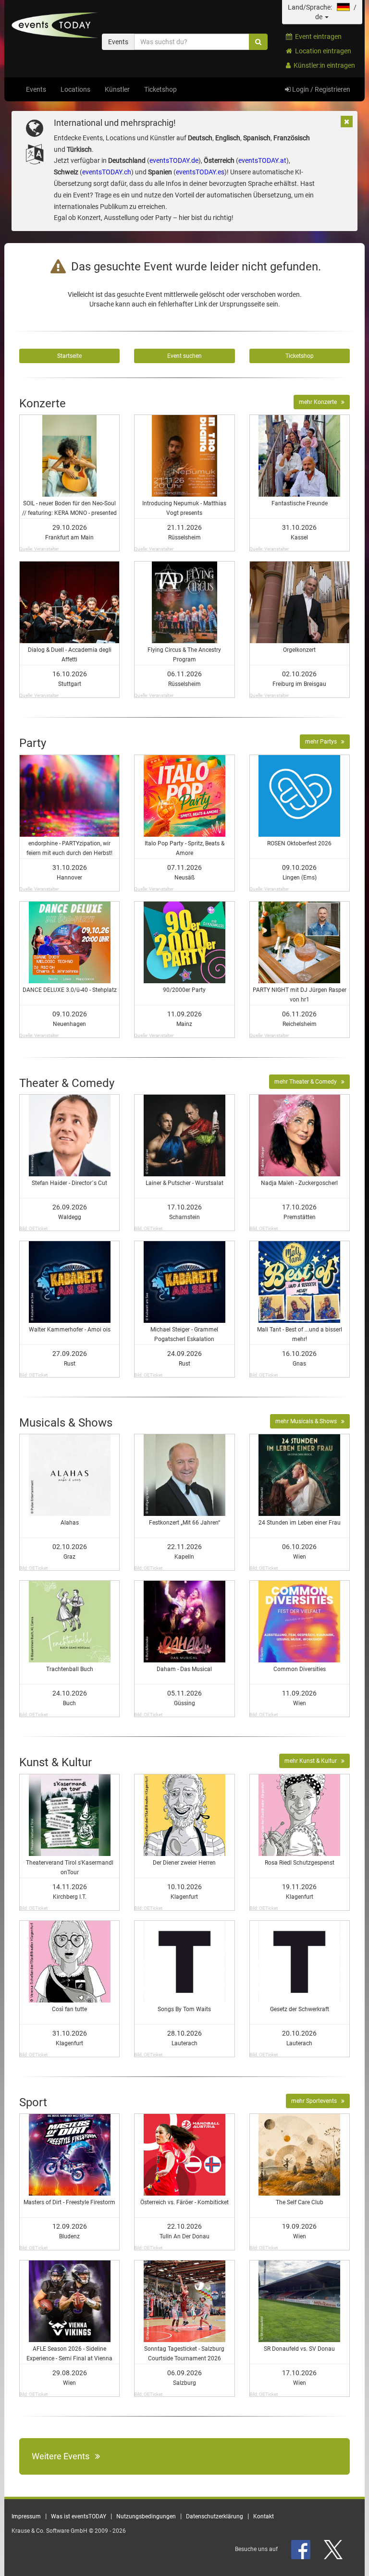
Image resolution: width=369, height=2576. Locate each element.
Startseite (69, 356)
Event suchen (184, 356)
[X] (334, 2549)
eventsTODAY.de (174, 160)
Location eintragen (322, 51)
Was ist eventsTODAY (79, 2516)
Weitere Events (63, 2456)
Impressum (26, 2516)
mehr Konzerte (320, 402)
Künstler (117, 89)
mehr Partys (323, 742)
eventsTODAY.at (262, 160)
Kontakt (264, 2516)
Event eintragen (317, 37)
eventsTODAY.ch (107, 172)
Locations (75, 89)
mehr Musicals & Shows (308, 1421)
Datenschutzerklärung (215, 2516)
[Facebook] (301, 2549)
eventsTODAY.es (200, 172)
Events (36, 89)
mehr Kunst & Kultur (313, 1761)
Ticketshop (160, 89)
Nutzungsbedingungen (146, 2516)
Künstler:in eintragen (323, 65)
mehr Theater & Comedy (308, 1082)
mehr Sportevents (316, 2101)
